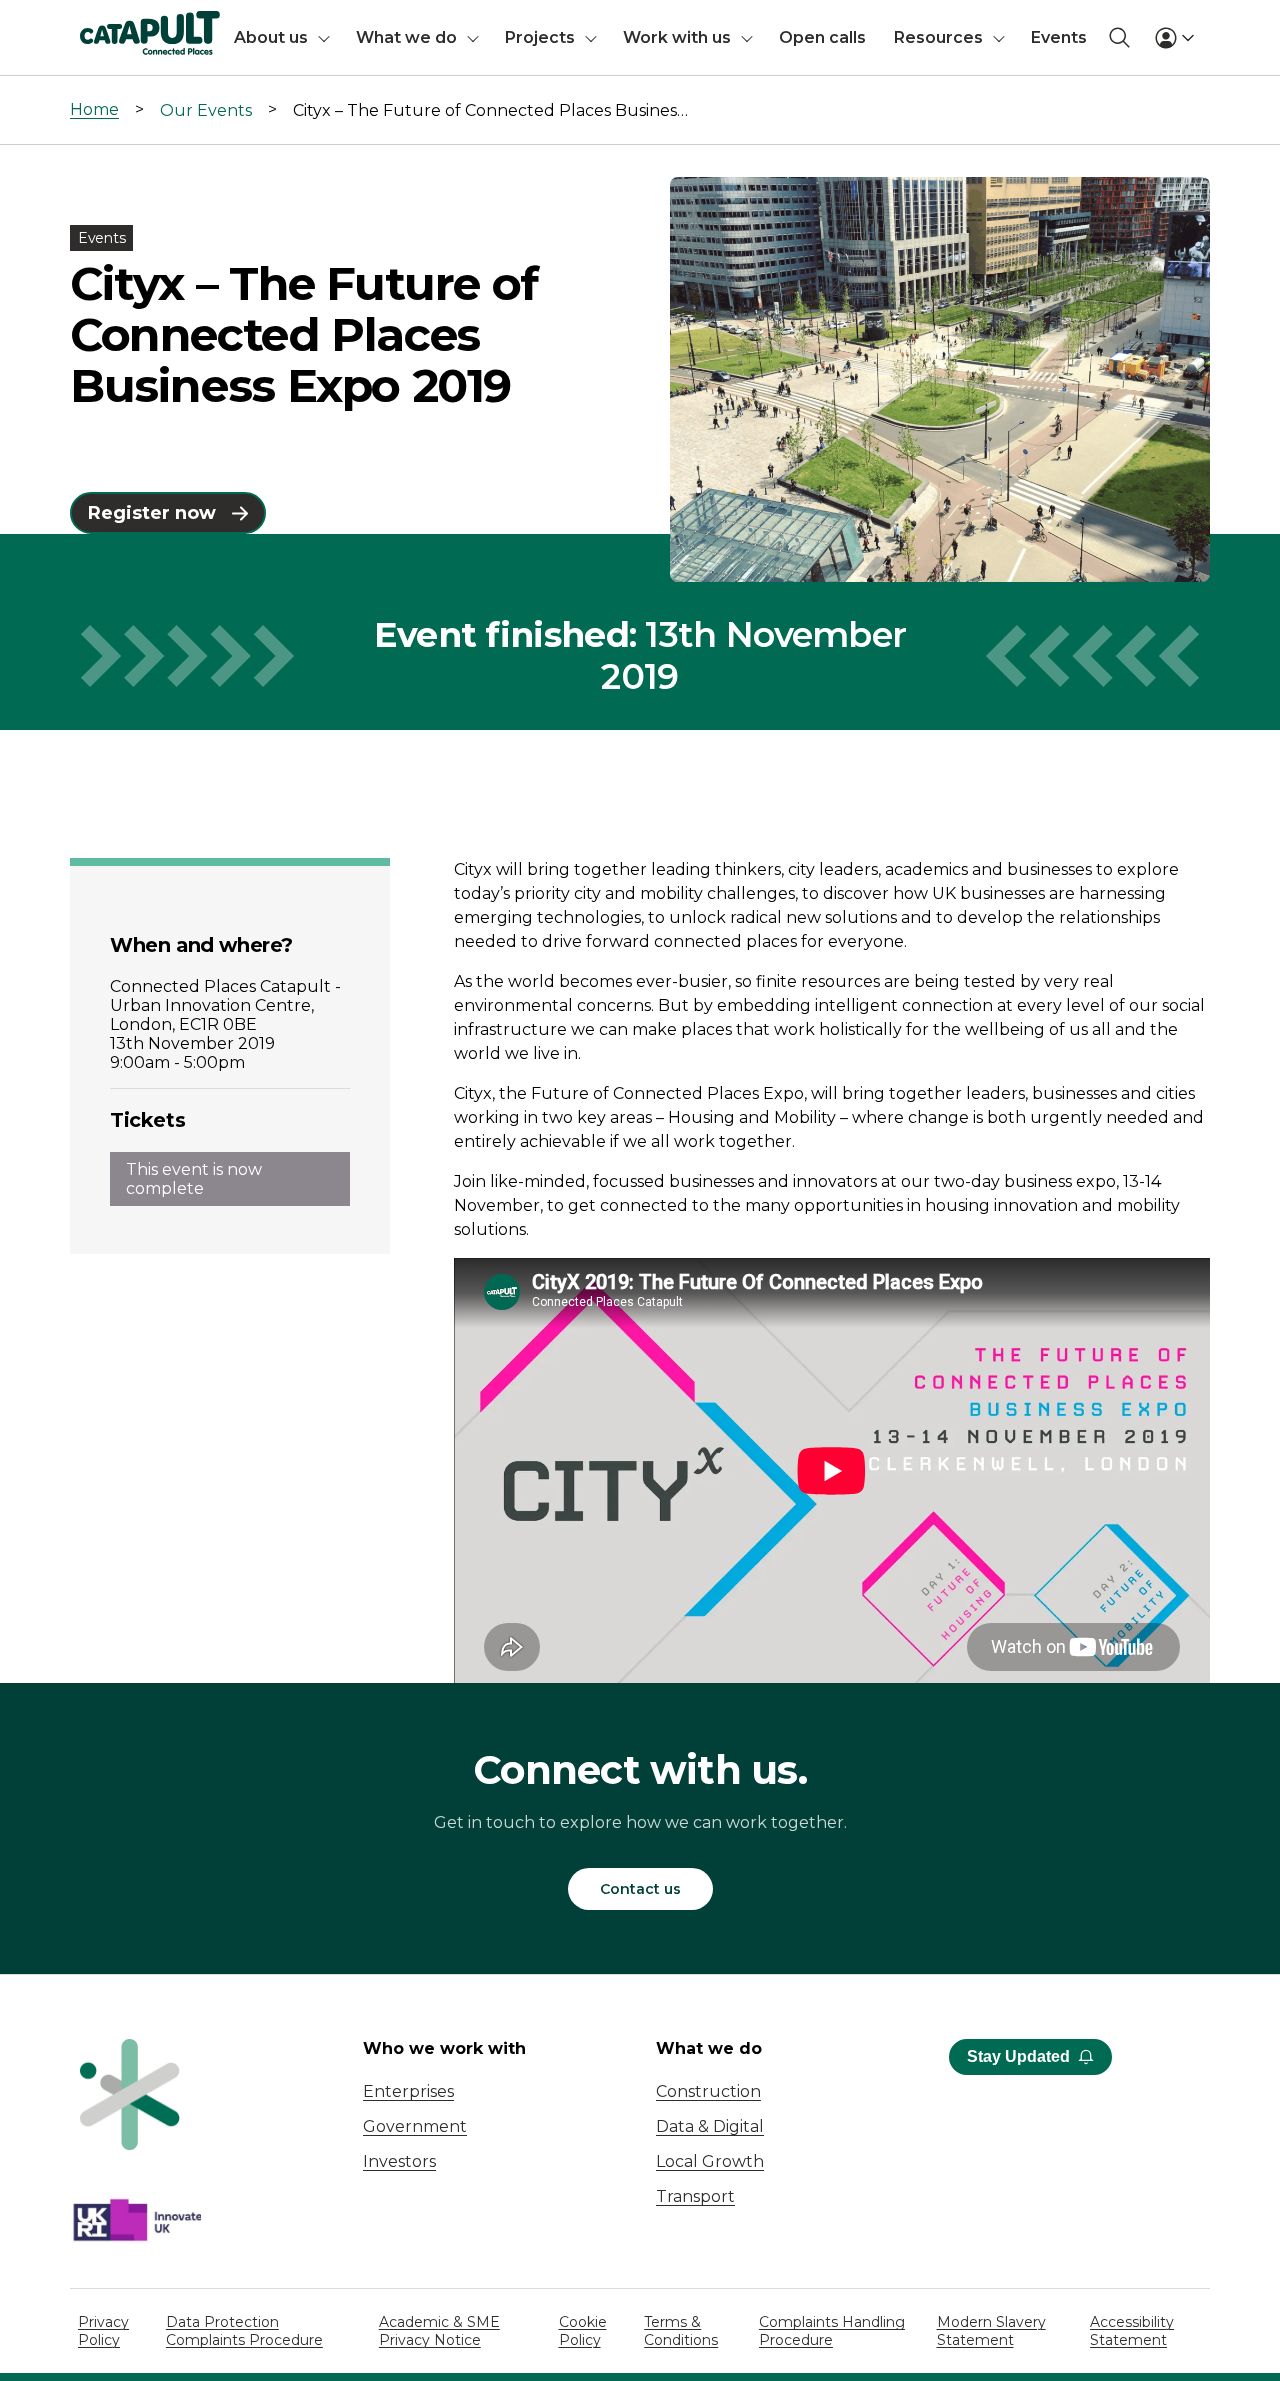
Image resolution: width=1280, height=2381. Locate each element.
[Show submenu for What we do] (473, 37)
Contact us (640, 1889)
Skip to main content (98, 24)
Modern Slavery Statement (991, 2331)
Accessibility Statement (1132, 2331)
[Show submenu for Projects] (591, 37)
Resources (938, 37)
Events (1059, 37)
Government (415, 2126)
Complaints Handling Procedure (832, 2331)
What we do (406, 37)
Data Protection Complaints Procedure (244, 2331)
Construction (708, 2091)
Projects (540, 37)
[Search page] (1119, 37)
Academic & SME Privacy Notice (439, 2331)
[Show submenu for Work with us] (747, 37)
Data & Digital (710, 2126)
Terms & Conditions (681, 2331)
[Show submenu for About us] (324, 37)
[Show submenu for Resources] (999, 37)
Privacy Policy (103, 2331)
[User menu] (1174, 38)
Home (94, 109)
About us (271, 37)
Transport (695, 2196)
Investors (399, 2161)
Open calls (822, 37)
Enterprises (408, 2091)
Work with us (677, 37)
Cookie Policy (583, 2331)
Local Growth (710, 2161)
